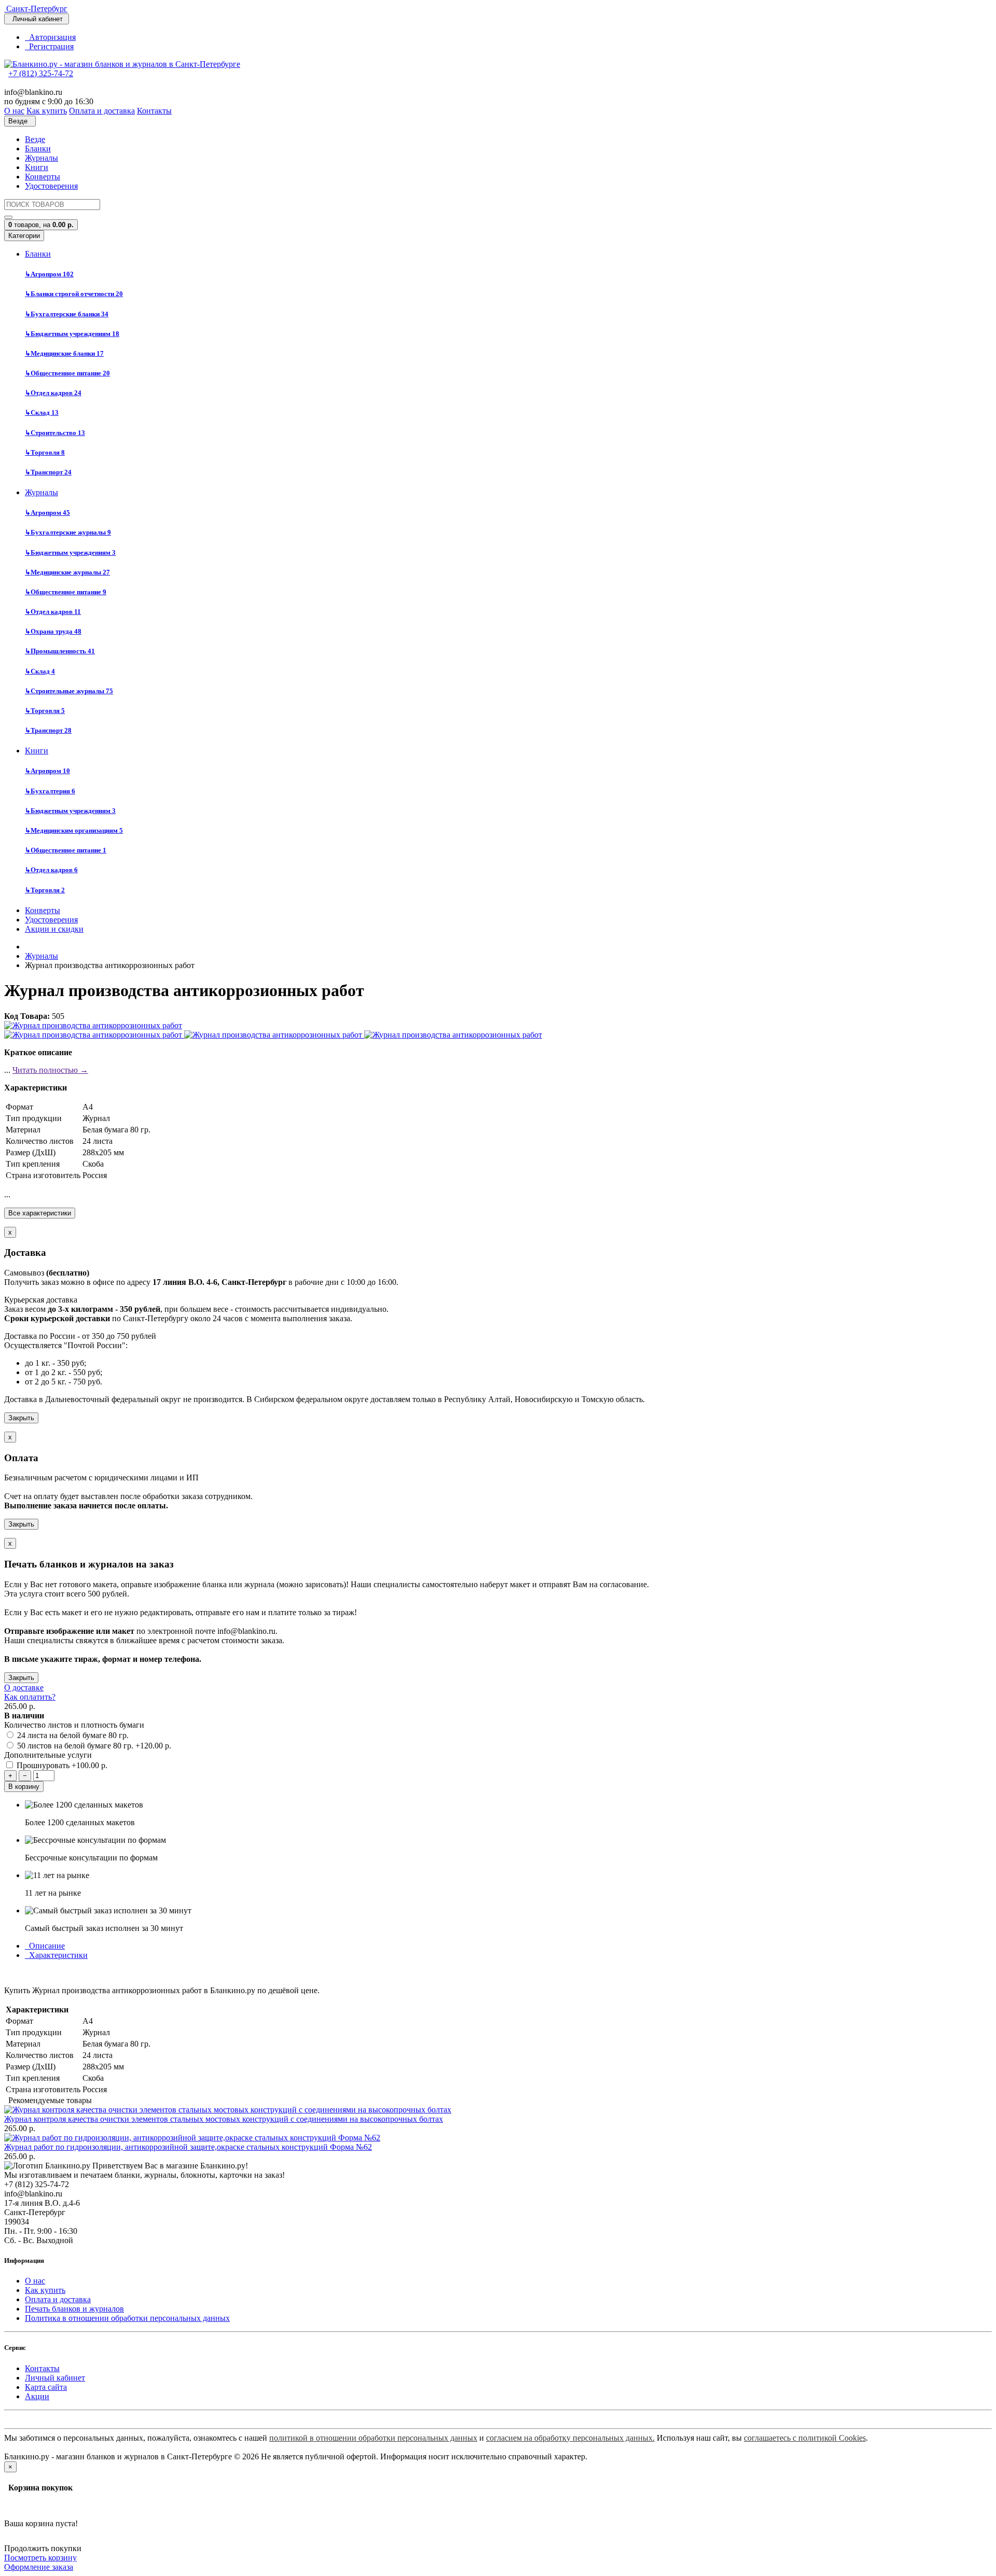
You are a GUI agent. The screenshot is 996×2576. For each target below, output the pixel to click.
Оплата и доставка (58, 2299)
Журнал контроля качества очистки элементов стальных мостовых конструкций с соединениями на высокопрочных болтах (224, 2119)
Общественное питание (67, 373)
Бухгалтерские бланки (67, 314)
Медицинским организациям (74, 830)
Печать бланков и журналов (74, 2309)
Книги (37, 167)
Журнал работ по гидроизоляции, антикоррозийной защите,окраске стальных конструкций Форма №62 (188, 2147)
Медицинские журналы (67, 572)
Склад (42, 412)
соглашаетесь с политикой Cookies (805, 2438)
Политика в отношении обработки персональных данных (127, 2318)
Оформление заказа (39, 2567)
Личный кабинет (55, 2378)
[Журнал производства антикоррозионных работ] (93, 1025)
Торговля (45, 452)
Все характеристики (40, 1213)
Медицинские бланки (64, 353)
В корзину (24, 1787)
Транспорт (48, 472)
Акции (37, 2396)
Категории (24, 236)
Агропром (49, 274)
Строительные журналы (69, 691)
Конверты (43, 177)
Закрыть (21, 1418)
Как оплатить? (30, 1697)
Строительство (55, 433)
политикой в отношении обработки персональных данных (373, 2438)
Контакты (42, 2368)
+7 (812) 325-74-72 (41, 73)
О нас (35, 2281)
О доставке (24, 1688)
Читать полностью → (50, 1070)
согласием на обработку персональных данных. (570, 2438)
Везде (35, 139)
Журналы (41, 158)
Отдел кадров (53, 393)
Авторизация (50, 37)
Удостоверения (51, 186)
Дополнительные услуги (48, 1755)
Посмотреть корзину (40, 2558)
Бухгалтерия (50, 791)
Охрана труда (53, 631)
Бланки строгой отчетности (74, 294)
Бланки (38, 149)
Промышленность (60, 651)
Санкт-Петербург (36, 9)
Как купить (45, 2290)
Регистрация (49, 46)
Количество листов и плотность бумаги (74, 1725)
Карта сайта (46, 2387)
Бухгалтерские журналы (68, 532)
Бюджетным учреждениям (72, 334)
